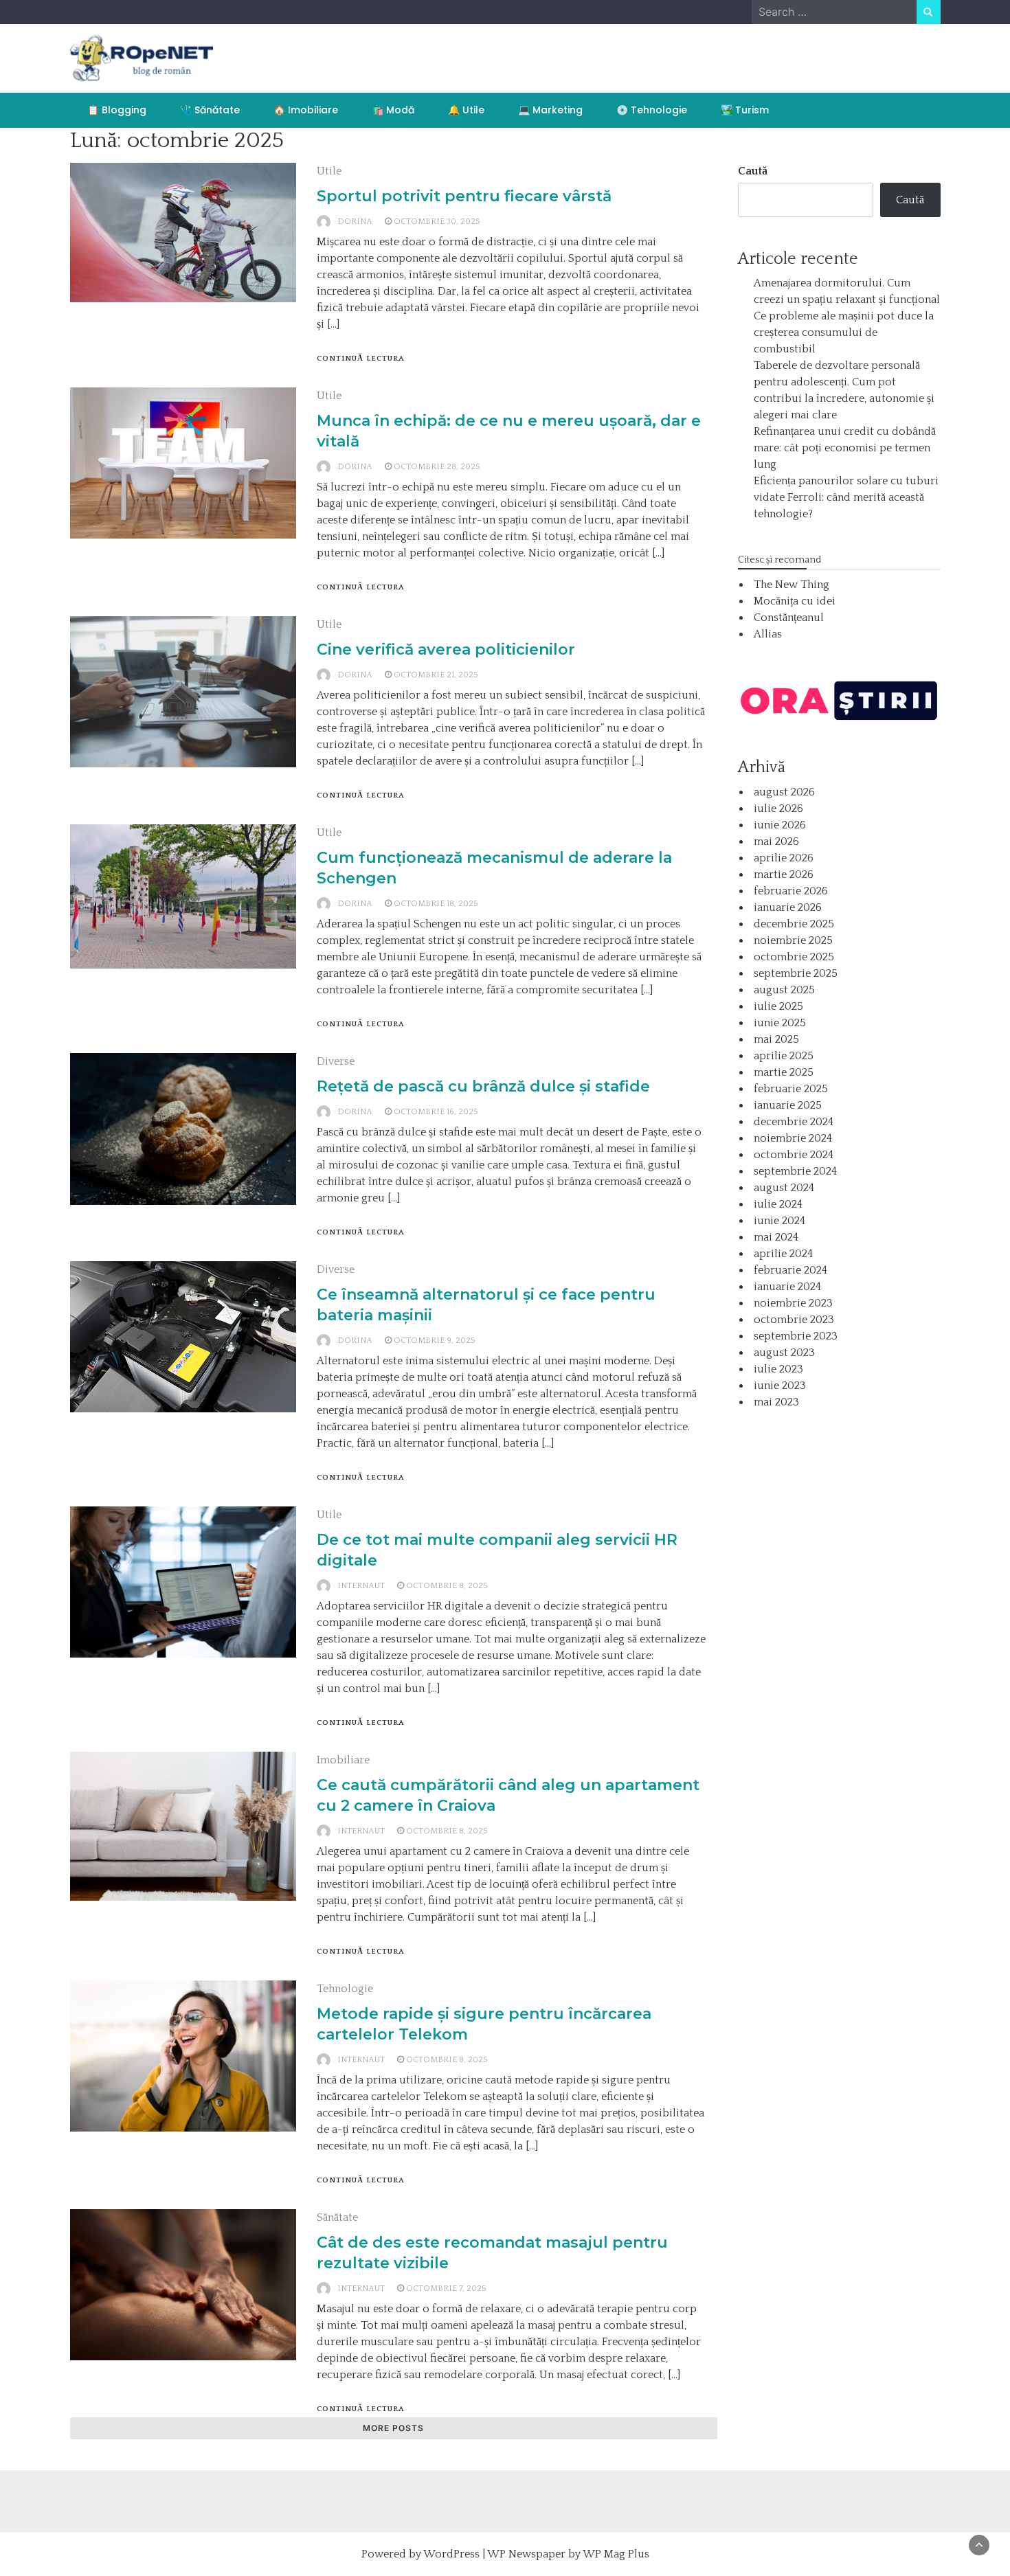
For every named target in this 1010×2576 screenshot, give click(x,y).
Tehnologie (345, 1989)
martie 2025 (784, 1072)
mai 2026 (776, 841)
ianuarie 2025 (788, 1105)
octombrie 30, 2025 (437, 222)
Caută (753, 171)
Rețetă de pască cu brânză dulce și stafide (483, 1086)
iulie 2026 (778, 809)
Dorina (355, 222)
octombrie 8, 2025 (447, 1586)
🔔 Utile (466, 110)
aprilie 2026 (784, 858)
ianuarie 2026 (788, 907)
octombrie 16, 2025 (436, 1112)
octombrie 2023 (794, 1320)
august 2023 (784, 1353)
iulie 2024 (778, 1204)
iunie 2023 (780, 1386)
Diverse (336, 1061)
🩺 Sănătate (210, 110)
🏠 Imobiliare (306, 110)
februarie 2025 (791, 1089)
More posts (393, 2428)
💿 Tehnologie (652, 110)
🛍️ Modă (393, 110)
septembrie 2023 (796, 1336)
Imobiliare (343, 1760)
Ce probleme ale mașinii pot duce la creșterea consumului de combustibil (844, 332)
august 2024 (784, 1188)
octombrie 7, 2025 (446, 2289)
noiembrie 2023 (793, 1303)
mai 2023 (776, 1402)
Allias (768, 634)
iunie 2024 (779, 1221)
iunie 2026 (780, 825)
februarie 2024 (790, 1270)
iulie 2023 (778, 1369)
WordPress (451, 2554)
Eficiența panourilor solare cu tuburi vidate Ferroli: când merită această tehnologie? (846, 497)
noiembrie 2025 (793, 940)
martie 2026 (784, 874)
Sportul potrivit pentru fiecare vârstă (464, 196)
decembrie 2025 (794, 924)
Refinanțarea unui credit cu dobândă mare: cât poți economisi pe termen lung (845, 448)
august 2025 (784, 990)
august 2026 (784, 792)
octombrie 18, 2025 (436, 904)
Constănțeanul (789, 618)
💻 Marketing (550, 110)
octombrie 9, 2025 (435, 1341)
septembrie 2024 (795, 1171)
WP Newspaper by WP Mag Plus (568, 2554)
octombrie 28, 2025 (437, 467)
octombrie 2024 (794, 1155)
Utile (329, 171)
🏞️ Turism (745, 110)
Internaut (361, 1586)
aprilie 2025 (784, 1056)
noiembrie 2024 (793, 1138)
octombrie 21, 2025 (436, 675)
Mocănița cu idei (795, 601)
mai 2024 (776, 1237)
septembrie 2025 (796, 973)
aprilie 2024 (783, 1254)
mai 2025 (776, 1039)
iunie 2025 (780, 1023)
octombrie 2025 (794, 957)
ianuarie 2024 (787, 1287)
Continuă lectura (361, 359)
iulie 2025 (778, 1006)
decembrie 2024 (794, 1122)
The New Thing (792, 585)
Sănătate (337, 2217)
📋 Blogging (117, 110)
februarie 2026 (791, 891)
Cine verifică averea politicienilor (446, 649)
